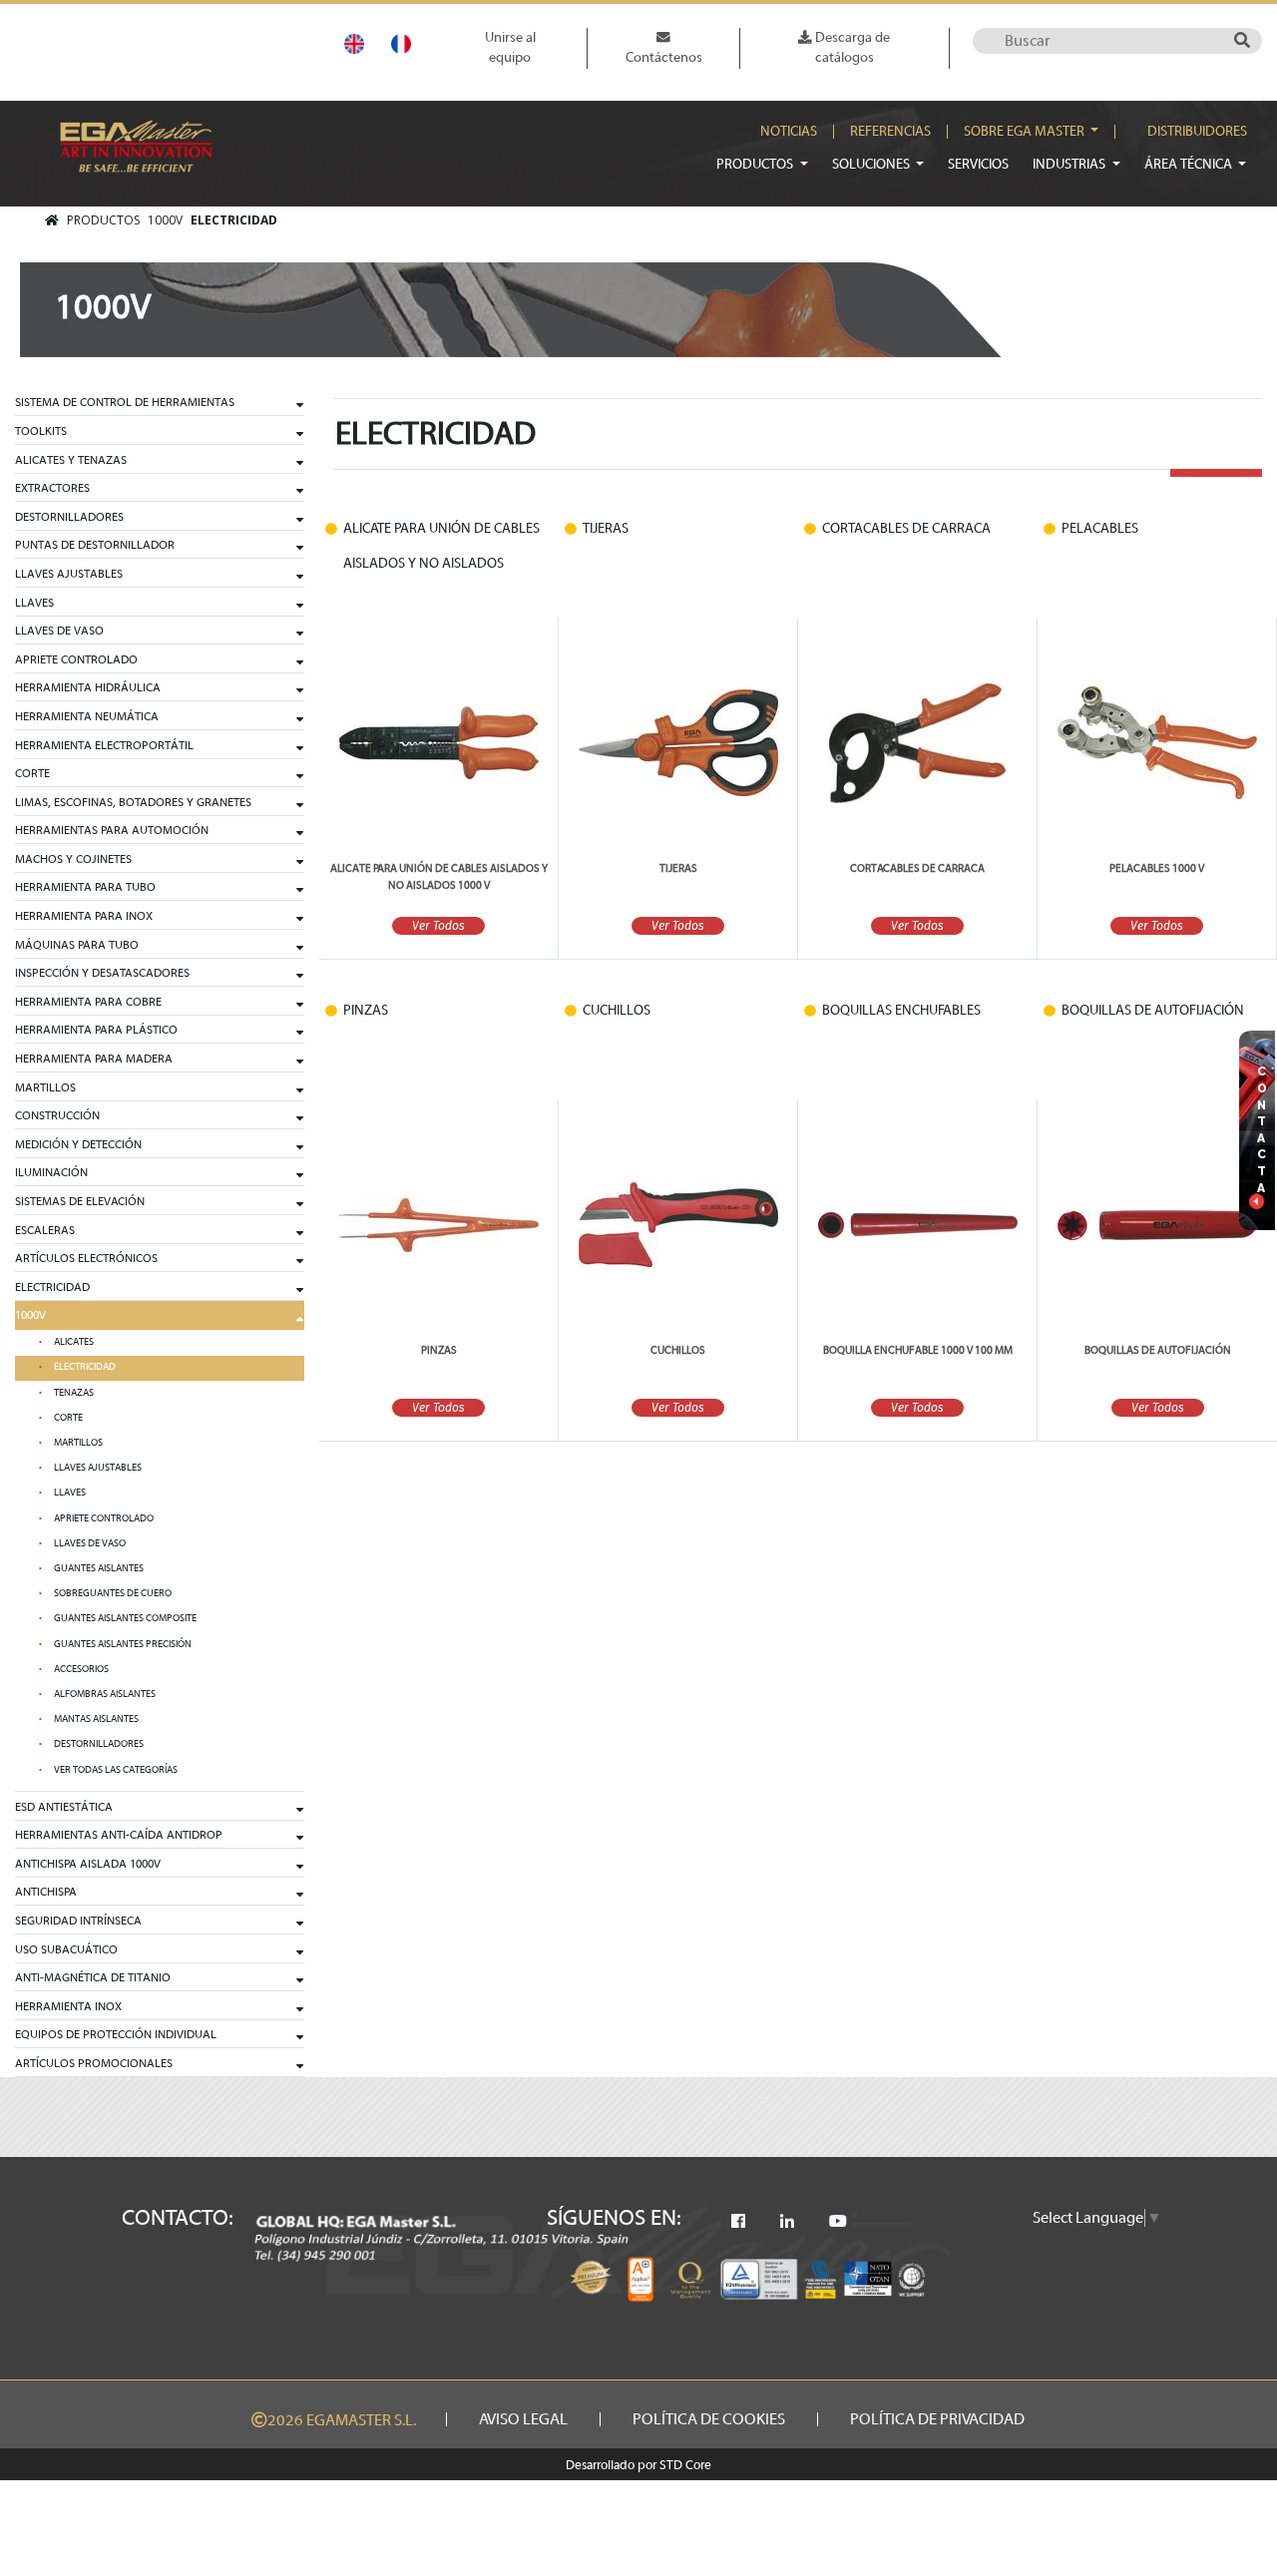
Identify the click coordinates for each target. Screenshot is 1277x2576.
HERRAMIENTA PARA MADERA (94, 1059)
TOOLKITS (41, 431)
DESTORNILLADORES (69, 517)
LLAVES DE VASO (59, 631)
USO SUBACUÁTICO (66, 1949)
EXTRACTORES (52, 488)
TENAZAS (74, 1393)
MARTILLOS (45, 1087)
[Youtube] (838, 2222)
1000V (165, 220)
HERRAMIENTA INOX (68, 2006)
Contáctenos (664, 57)
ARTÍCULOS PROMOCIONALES (94, 2063)
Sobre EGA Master (1026, 132)
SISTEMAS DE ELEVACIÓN (80, 1201)
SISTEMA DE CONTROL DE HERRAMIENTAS (125, 402)
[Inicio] (52, 220)
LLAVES (34, 603)
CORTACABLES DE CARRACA (917, 868)
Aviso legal (523, 2419)
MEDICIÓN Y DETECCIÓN (78, 1144)
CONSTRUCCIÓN (57, 1115)
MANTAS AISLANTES (96, 1719)
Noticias (789, 132)
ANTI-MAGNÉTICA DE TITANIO (93, 1977)
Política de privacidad (937, 2419)
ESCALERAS (45, 1230)
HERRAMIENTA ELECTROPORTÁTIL (104, 745)
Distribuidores (1197, 132)
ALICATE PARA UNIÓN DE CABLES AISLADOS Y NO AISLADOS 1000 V (439, 877)
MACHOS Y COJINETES (73, 859)
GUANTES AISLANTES (99, 1568)
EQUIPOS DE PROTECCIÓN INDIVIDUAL (116, 2034)
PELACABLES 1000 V (1157, 868)
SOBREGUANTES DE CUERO (113, 1593)
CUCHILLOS (678, 1350)
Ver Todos (438, 926)
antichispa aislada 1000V (88, 1864)
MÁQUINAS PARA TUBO (77, 945)
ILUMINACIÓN (51, 1172)
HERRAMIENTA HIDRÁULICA (88, 687)
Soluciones (872, 164)
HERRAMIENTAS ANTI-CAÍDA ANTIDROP (119, 1835)
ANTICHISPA (46, 1892)
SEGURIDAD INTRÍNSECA (78, 1921)
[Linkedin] (787, 2222)
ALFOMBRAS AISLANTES (105, 1694)
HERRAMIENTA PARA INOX (84, 916)
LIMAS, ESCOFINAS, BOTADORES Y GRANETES (133, 802)
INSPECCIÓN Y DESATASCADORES (102, 973)
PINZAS (439, 1350)
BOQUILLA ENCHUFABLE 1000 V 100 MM (918, 1350)
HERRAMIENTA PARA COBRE (88, 1002)
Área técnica (1190, 164)
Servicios (978, 164)
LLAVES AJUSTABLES (69, 574)
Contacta (1262, 1129)
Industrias (1070, 164)
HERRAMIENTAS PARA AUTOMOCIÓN (112, 830)
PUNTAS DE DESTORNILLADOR (95, 545)
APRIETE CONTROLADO (76, 659)
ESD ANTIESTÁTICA (64, 1807)
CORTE (32, 773)
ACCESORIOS (81, 1669)
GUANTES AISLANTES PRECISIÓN (123, 1644)
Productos (756, 164)
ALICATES (74, 1342)
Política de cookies (709, 2419)
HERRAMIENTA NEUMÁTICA (87, 716)
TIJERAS (678, 868)
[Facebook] (738, 2222)
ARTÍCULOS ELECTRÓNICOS (86, 1258)
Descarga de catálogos (851, 47)
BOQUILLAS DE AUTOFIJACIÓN (1158, 1350)
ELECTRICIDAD (234, 220)
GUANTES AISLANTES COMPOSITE (125, 1618)
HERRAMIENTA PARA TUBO (85, 887)
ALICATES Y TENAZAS (71, 460)
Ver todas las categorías (116, 1770)
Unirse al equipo (510, 47)
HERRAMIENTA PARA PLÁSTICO (96, 1030)
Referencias (890, 132)
